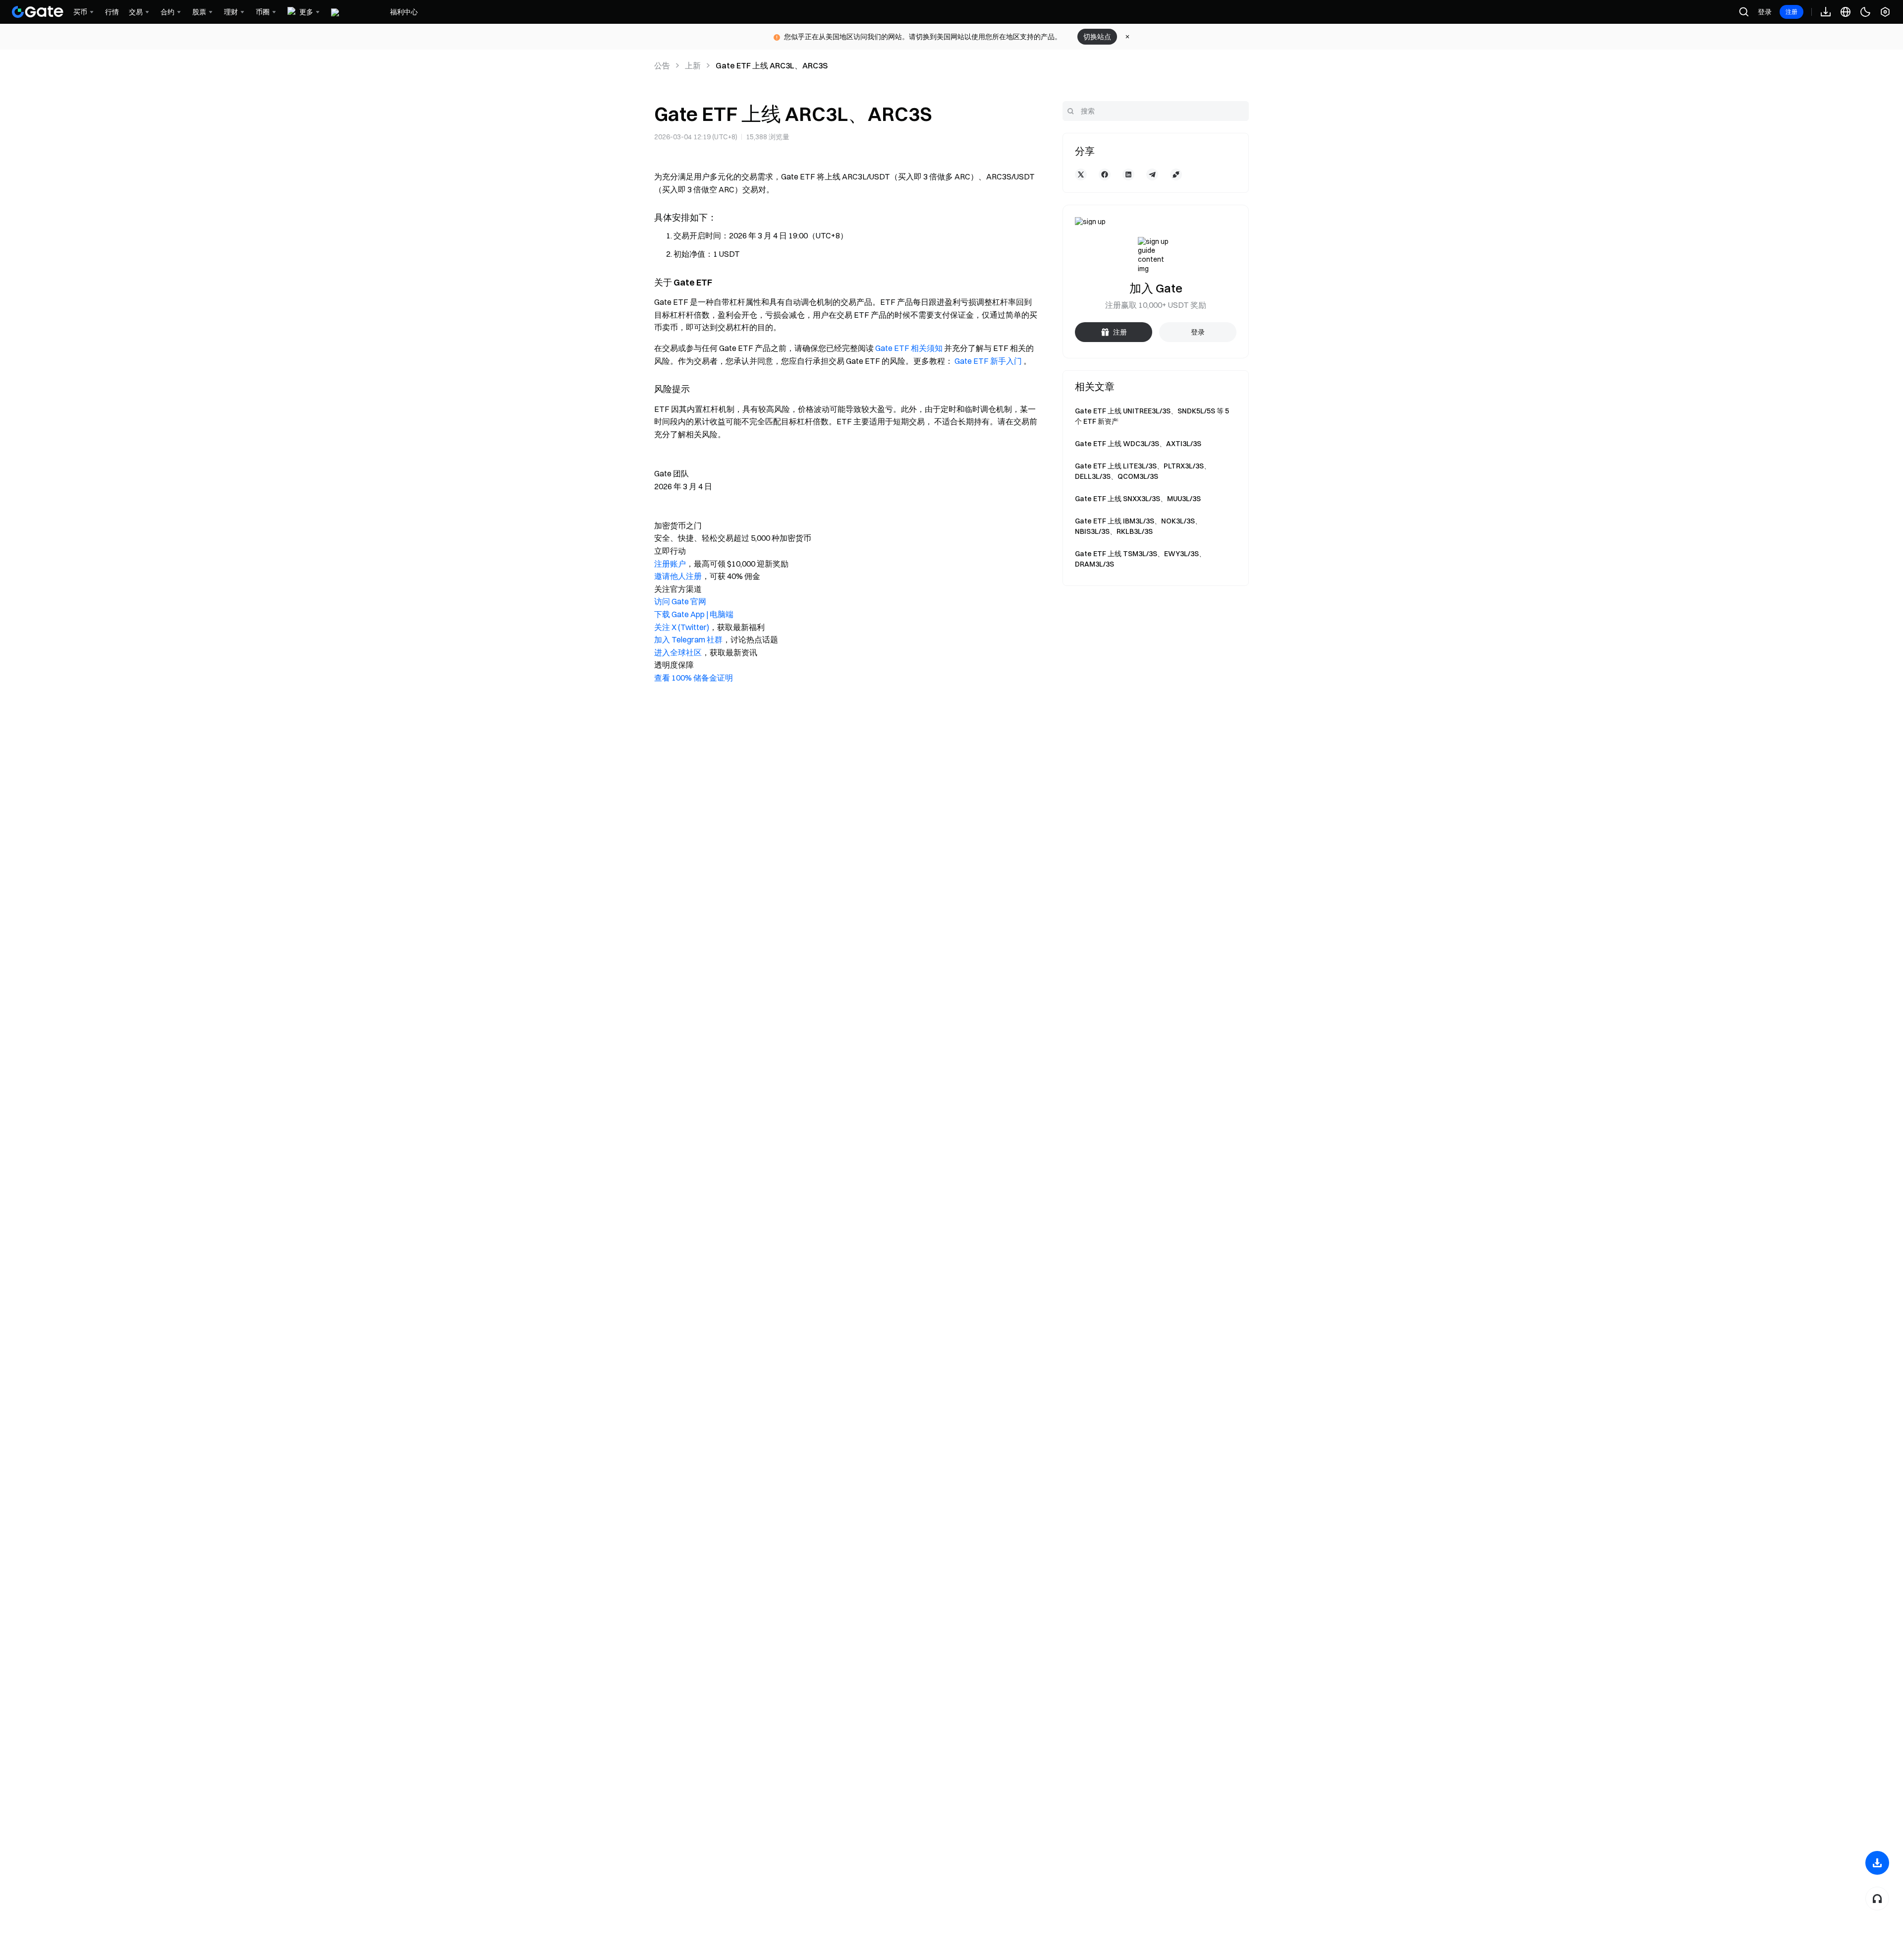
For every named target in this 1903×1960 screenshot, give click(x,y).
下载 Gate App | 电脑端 (694, 614)
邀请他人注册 (678, 576)
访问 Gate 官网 (680, 601)
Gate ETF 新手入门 (988, 361)
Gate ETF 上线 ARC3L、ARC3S (772, 65)
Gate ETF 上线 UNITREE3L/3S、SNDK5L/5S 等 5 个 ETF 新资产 (1152, 416)
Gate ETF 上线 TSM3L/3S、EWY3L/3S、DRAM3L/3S (1140, 559)
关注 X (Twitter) (682, 627)
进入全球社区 (678, 652)
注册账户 (670, 564)
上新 (693, 65)
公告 (662, 65)
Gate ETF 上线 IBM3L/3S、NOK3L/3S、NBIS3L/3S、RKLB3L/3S (1138, 526)
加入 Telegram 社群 (688, 639)
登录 (1765, 12)
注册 (1791, 12)
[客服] (1877, 1899)
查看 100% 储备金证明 (694, 678)
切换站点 (1097, 37)
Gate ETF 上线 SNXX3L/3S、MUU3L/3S (1138, 499)
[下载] (1877, 1863)
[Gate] (38, 12)
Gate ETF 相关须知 (909, 348)
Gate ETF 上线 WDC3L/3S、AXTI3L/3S (1138, 444)
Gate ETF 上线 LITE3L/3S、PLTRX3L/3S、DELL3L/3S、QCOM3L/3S (1143, 471)
